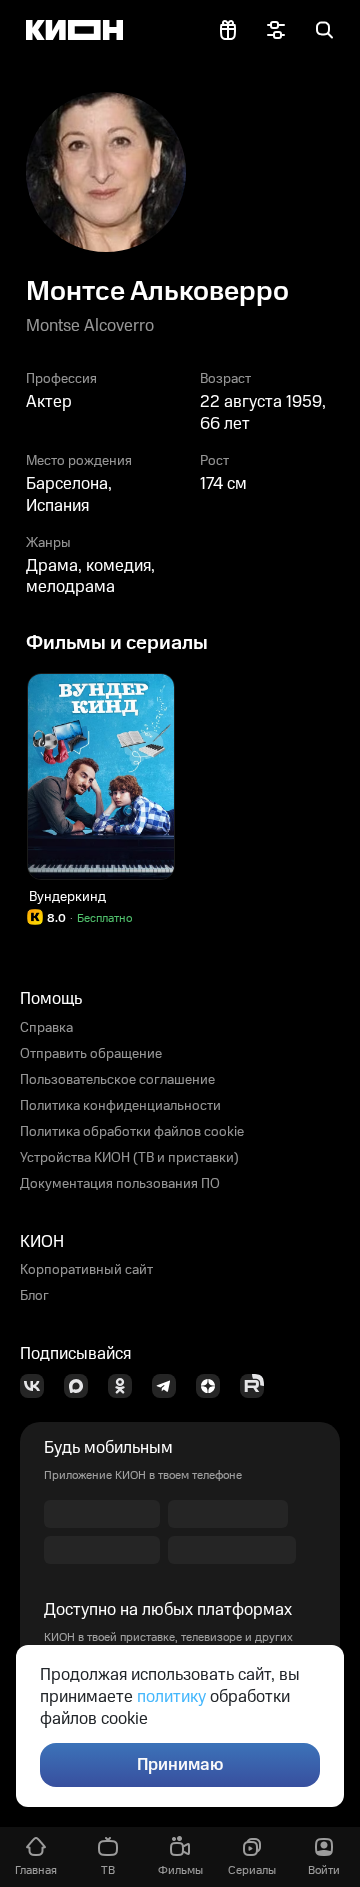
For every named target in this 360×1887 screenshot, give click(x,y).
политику (171, 1697)
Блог (34, 1296)
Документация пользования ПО (120, 1184)
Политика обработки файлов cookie (132, 1132)
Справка (46, 1028)
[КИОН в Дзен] (214, 1386)
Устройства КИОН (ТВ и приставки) (129, 1158)
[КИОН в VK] (38, 1386)
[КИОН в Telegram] (170, 1386)
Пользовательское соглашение (117, 1080)
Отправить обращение (91, 1054)
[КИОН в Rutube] (258, 1386)
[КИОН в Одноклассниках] (126, 1386)
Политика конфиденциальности (120, 1106)
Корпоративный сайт (86, 1270)
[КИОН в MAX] (82, 1386)
